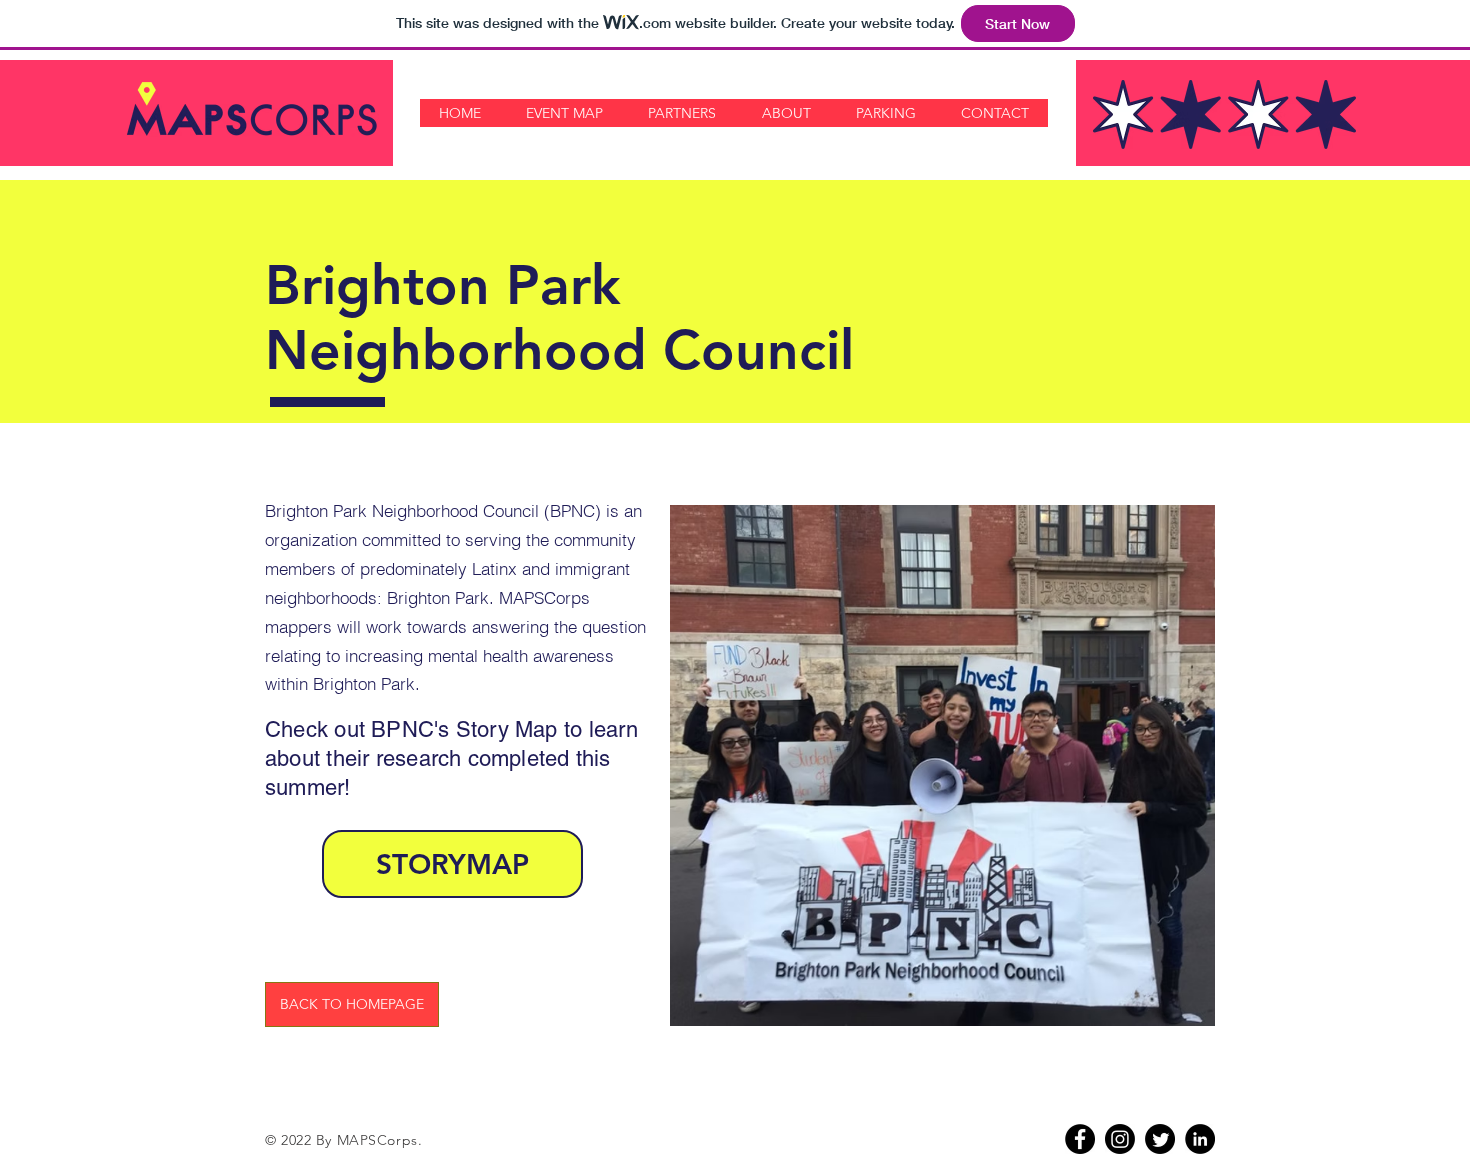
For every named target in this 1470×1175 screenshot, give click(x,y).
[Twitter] (1160, 1139)
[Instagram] (1120, 1139)
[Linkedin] (1200, 1139)
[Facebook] (1080, 1139)
